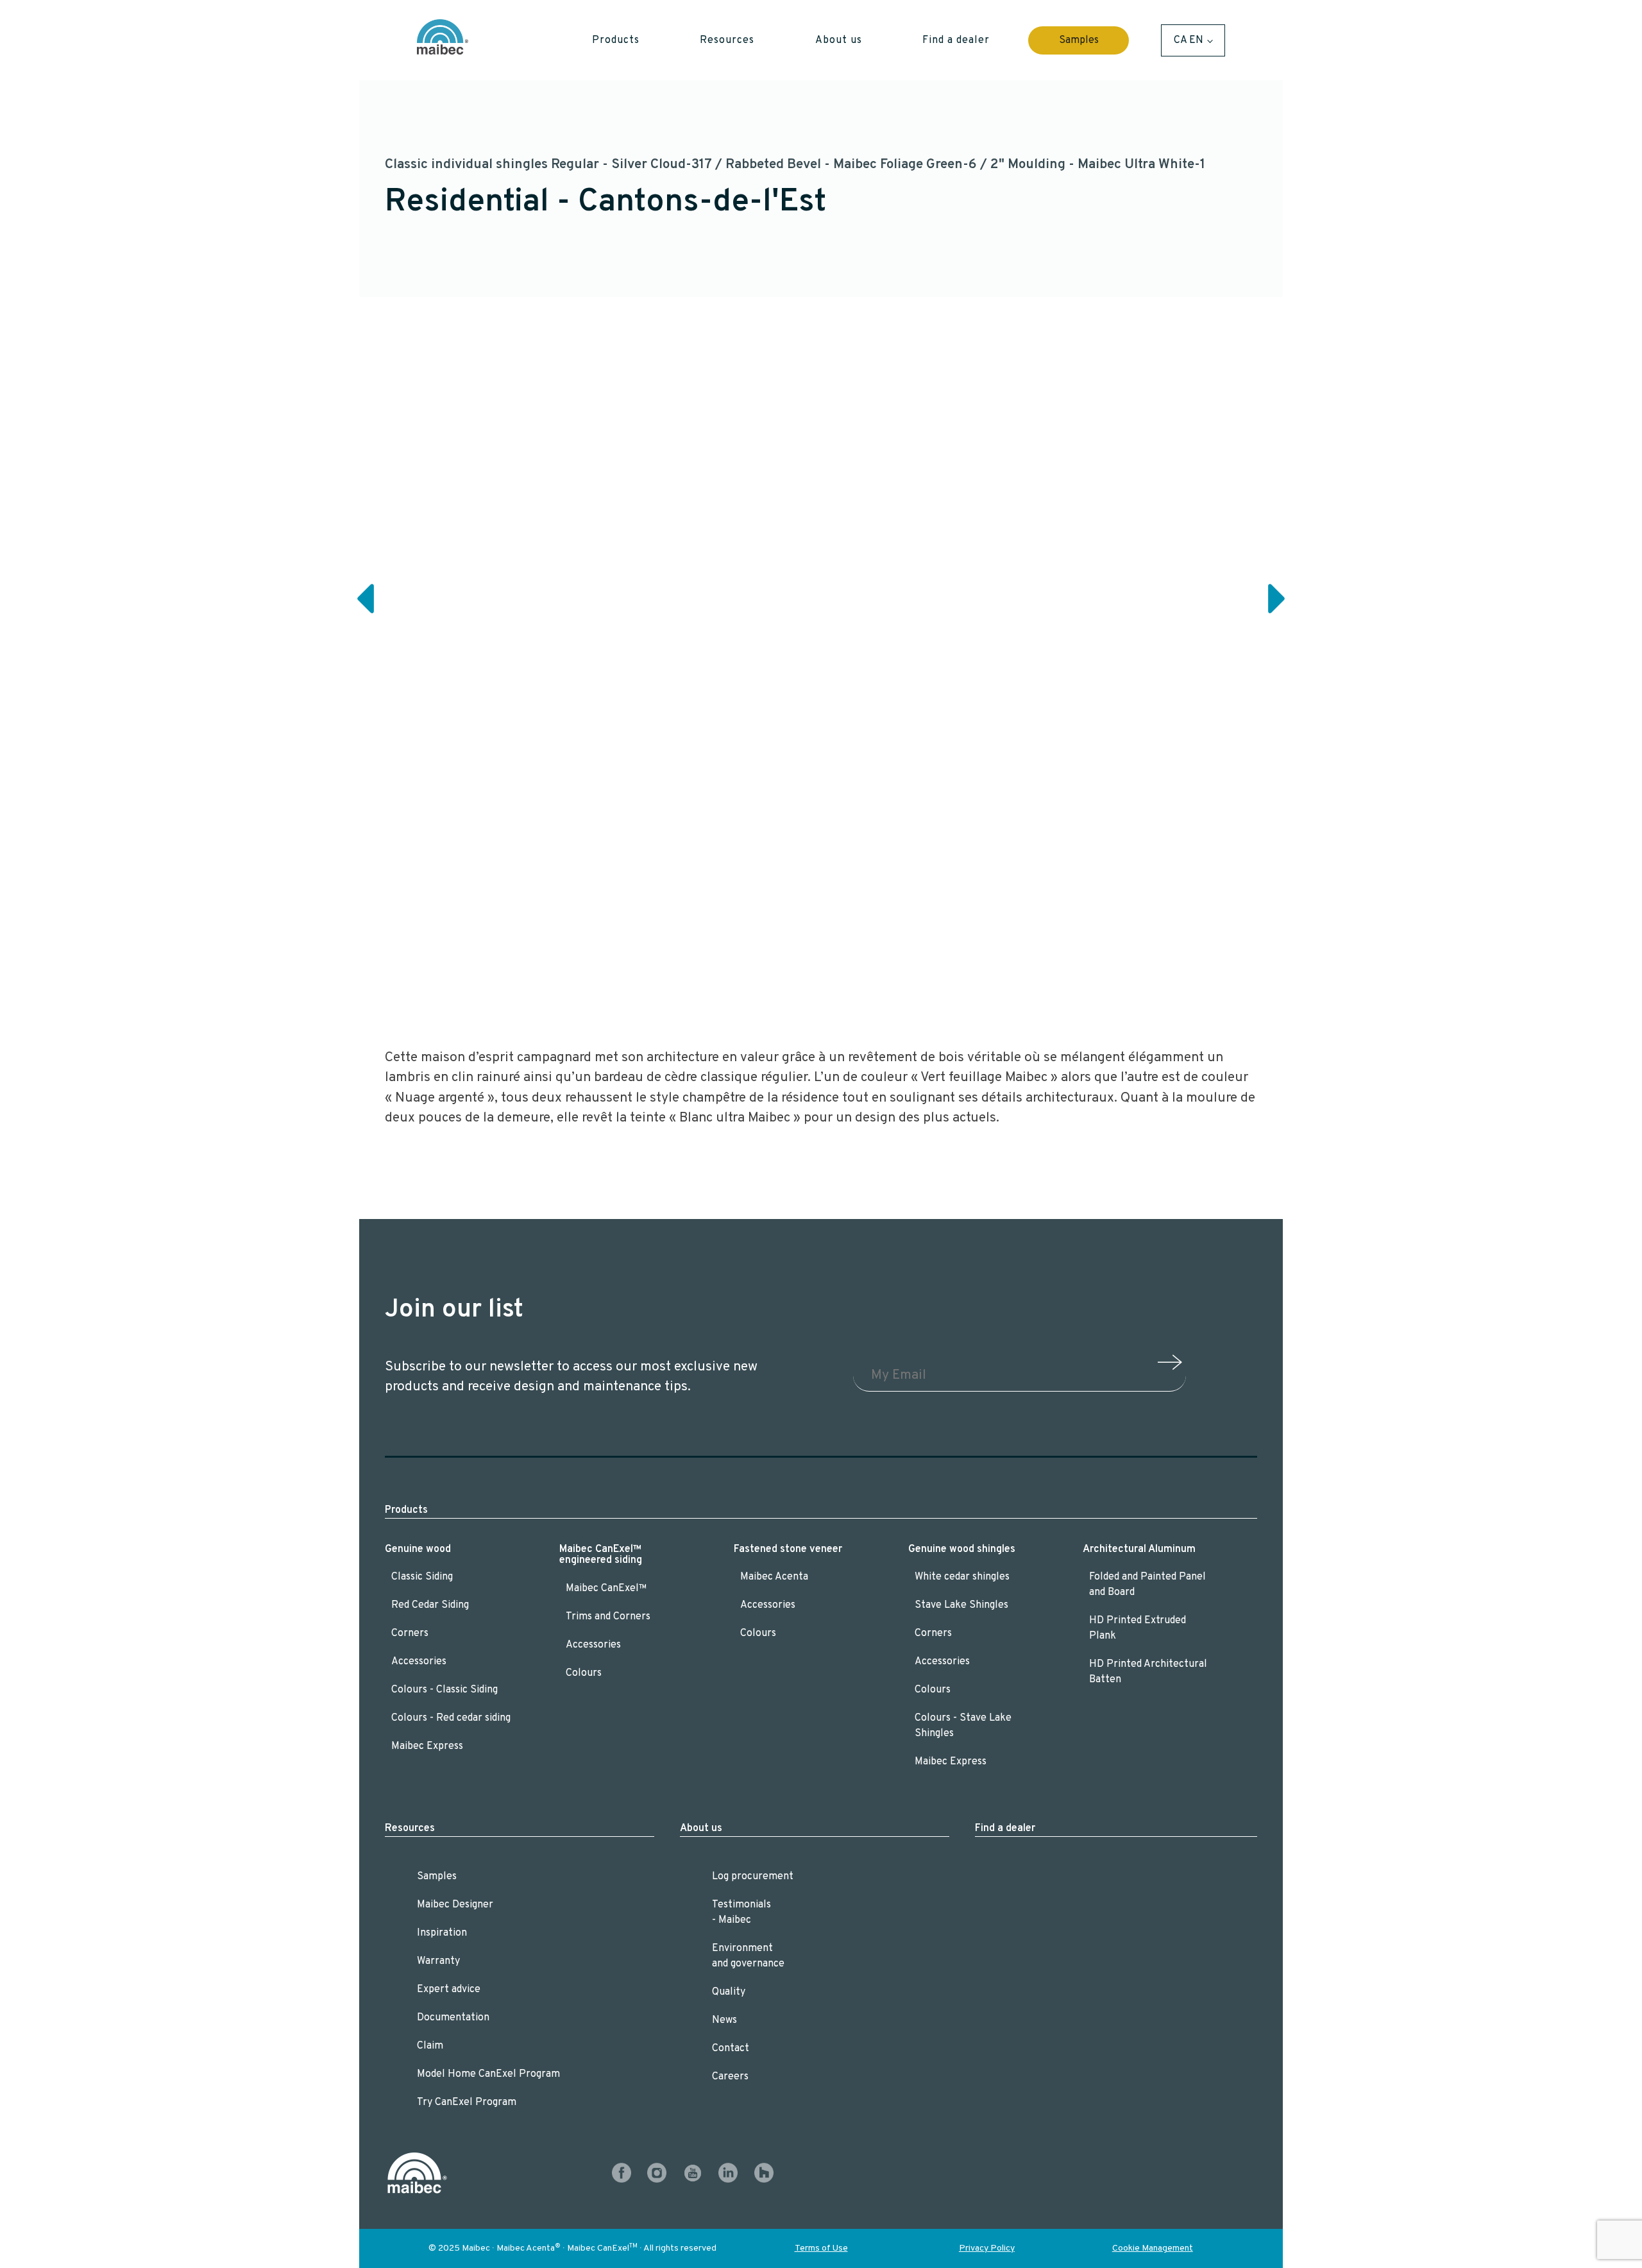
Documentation (453, 2018)
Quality (729, 1992)
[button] (616, 40)
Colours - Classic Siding (446, 1690)
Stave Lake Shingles (961, 1605)
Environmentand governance (748, 1956)
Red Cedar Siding (430, 1605)
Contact (731, 2049)
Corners (410, 1633)
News (724, 2020)
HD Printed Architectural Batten (1148, 1672)
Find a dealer (1005, 1829)
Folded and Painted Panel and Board (1147, 1585)
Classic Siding (422, 1577)
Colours (584, 1673)
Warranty (438, 1961)
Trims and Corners (608, 1617)
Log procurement (753, 1877)
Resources (410, 1829)
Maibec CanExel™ (606, 1589)
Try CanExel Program (467, 2102)
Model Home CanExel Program (488, 2074)
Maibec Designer (455, 1905)
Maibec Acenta (774, 1577)
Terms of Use (821, 2248)
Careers (730, 2077)
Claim (430, 2046)
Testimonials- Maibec (741, 1913)
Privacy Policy (987, 2248)
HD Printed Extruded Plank (1138, 1628)
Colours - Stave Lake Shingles (963, 1726)
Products (406, 1510)
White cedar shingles (962, 1577)
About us (701, 1829)
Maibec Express (427, 1746)
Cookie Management (1153, 2248)
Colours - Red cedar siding (451, 1718)
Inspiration (442, 1933)
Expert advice (449, 1990)
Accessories (419, 1662)
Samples (1079, 40)
